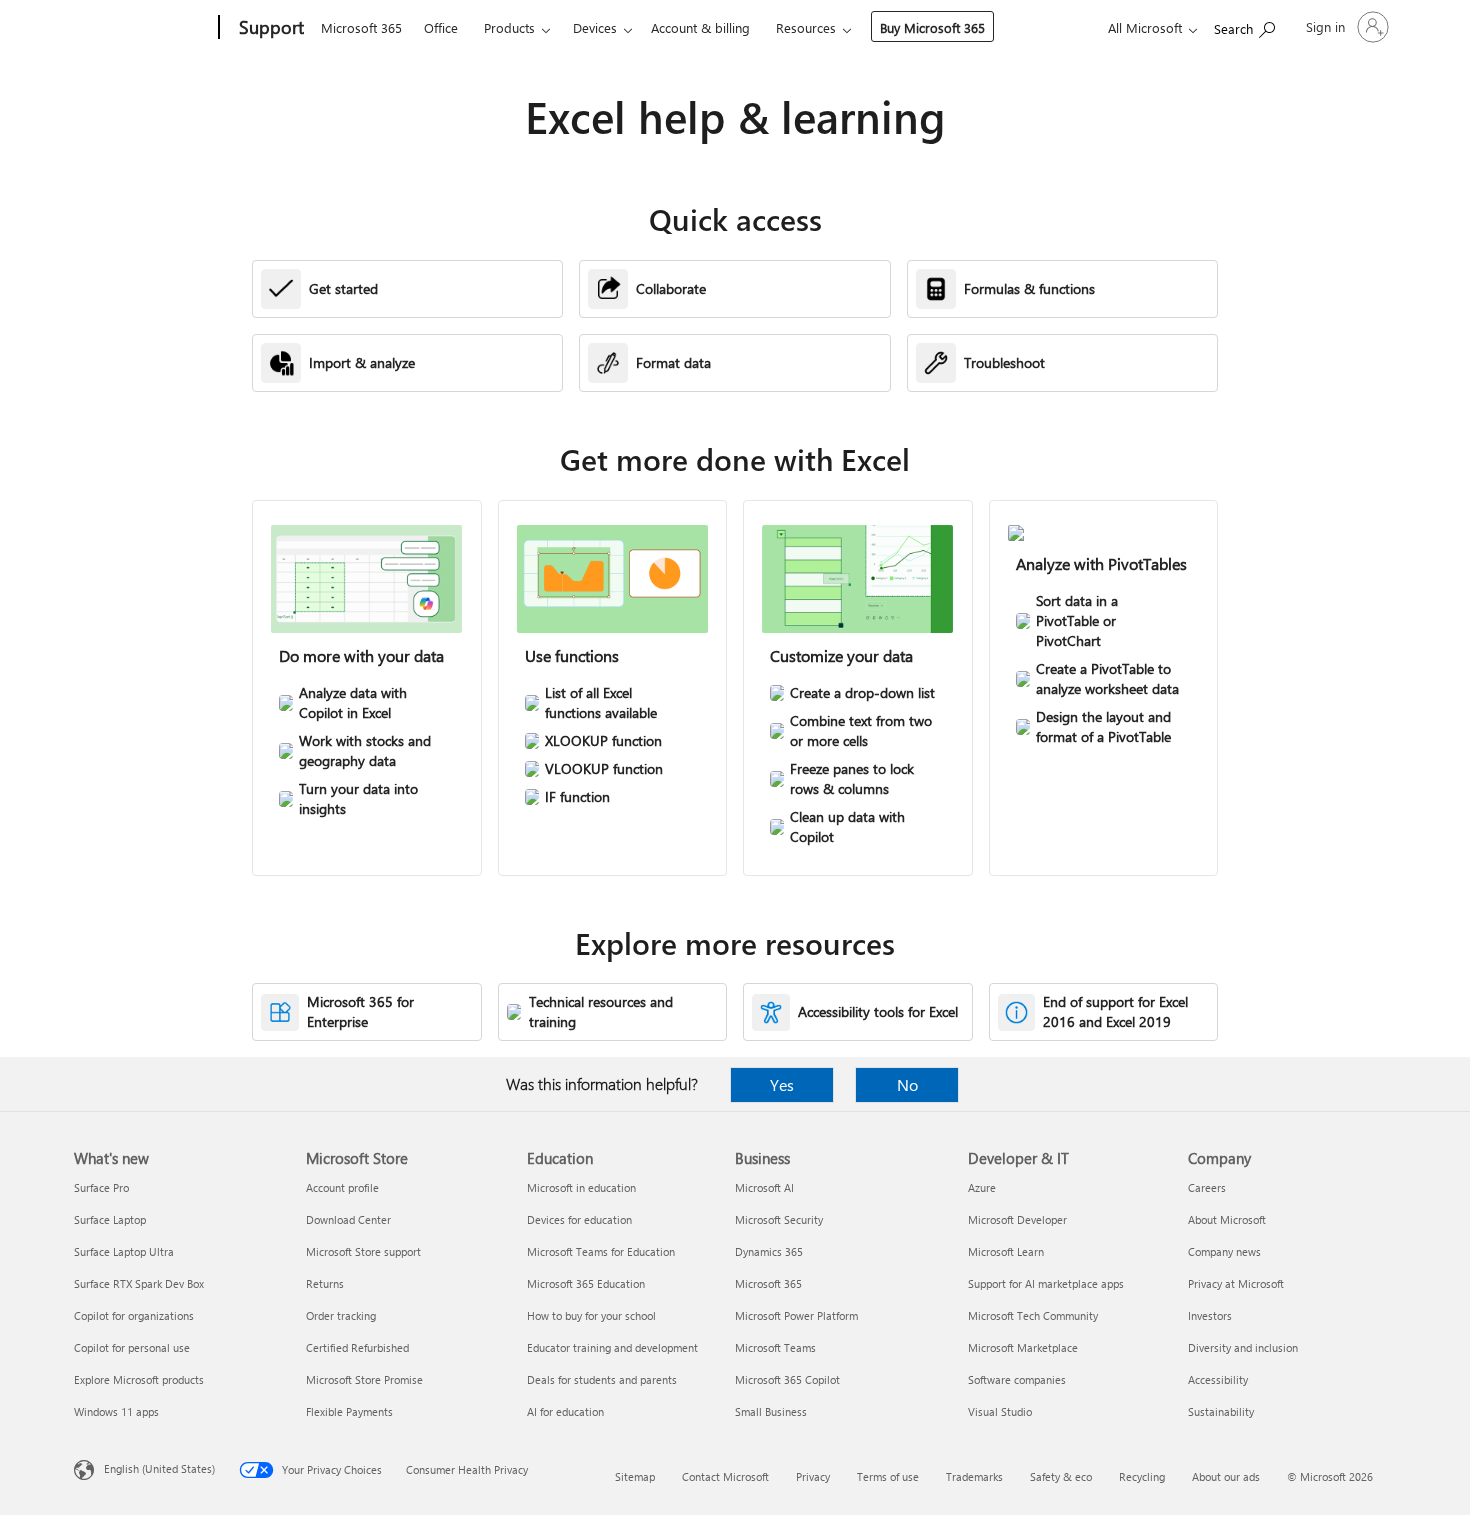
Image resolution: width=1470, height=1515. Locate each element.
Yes (782, 1084)
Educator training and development (612, 1347)
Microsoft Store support (363, 1251)
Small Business (771, 1411)
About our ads (1226, 1476)
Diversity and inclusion (1243, 1347)
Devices (595, 27)
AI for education (565, 1411)
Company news (1224, 1251)
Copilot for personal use (132, 1347)
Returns (325, 1283)
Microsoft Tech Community (1033, 1315)
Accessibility (1218, 1379)
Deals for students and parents (602, 1379)
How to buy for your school (591, 1315)
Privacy (813, 1476)
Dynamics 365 (769, 1251)
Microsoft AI (764, 1187)
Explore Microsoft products (139, 1379)
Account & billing (700, 27)
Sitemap (635, 1476)
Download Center (348, 1219)
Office (441, 27)
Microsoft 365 (361, 27)
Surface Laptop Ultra (124, 1251)
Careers (1207, 1187)
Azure (982, 1187)
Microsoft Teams (775, 1347)
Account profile (342, 1187)
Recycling (1142, 1476)
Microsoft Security (779, 1219)
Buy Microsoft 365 (932, 27)
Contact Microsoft (725, 1476)
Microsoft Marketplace (1023, 1347)
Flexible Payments (349, 1411)
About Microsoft (1227, 1219)
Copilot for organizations (134, 1315)
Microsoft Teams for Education (601, 1251)
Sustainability (1221, 1411)
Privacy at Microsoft (1236, 1283)
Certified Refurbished (357, 1347)
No (907, 1084)
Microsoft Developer (1017, 1219)
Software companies (1017, 1379)
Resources (806, 27)
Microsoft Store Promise (364, 1379)
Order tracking (341, 1315)
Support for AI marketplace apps (1046, 1283)
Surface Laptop (110, 1219)
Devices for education (579, 1219)
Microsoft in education (581, 1187)
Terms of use (888, 1476)
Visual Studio (1000, 1411)
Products (509, 27)
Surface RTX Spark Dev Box (139, 1283)
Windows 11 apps (116, 1411)
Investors (1210, 1315)
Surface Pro (101, 1187)
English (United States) (159, 1468)
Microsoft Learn (1006, 1251)
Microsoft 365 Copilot (787, 1379)
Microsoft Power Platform (796, 1315)
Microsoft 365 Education (586, 1283)
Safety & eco (1061, 1476)
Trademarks (974, 1476)
